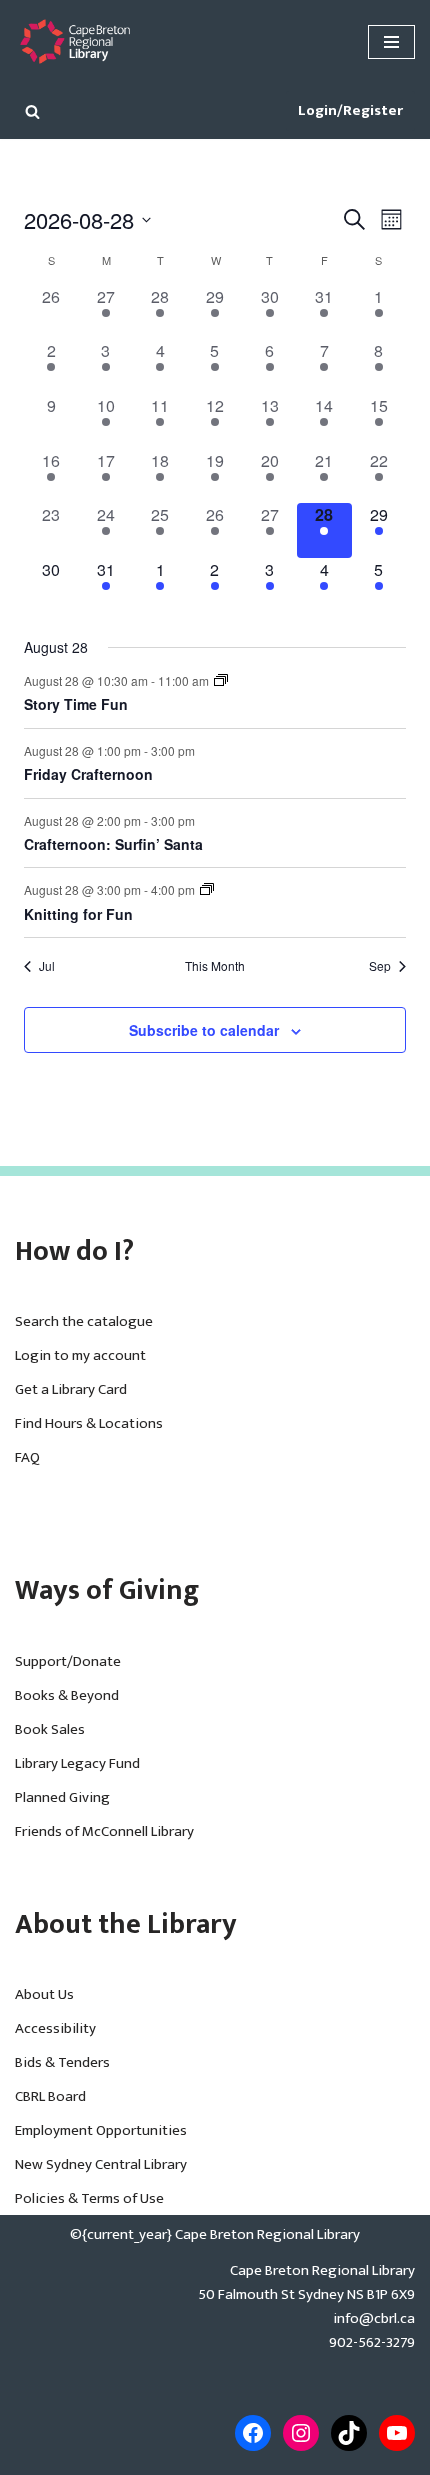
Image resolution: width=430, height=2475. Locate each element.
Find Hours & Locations (89, 1423)
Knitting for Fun (78, 914)
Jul (47, 966)
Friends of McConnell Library (104, 1831)
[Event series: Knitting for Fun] (207, 889)
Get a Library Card (71, 1389)
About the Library (126, 1924)
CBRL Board (50, 2096)
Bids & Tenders (62, 2062)
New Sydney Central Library (101, 2164)
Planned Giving (62, 1797)
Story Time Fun (76, 704)
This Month (215, 966)
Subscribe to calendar (204, 1030)
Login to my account (80, 1355)
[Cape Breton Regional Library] (75, 41)
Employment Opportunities (101, 2130)
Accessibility (55, 2028)
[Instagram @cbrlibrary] (301, 2433)
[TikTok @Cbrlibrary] (349, 2433)
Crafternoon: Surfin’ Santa (113, 844)
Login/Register (350, 110)
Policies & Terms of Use (89, 2198)
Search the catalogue (84, 1321)
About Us (44, 1994)
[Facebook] (253, 2433)
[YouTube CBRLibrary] (397, 2433)
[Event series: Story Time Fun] (221, 680)
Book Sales (50, 1729)
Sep (380, 966)
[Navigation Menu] (391, 42)
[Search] (32, 111)
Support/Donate (68, 1661)
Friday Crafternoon (88, 774)
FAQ (27, 1457)
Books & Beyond (67, 1695)
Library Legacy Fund (77, 1763)
